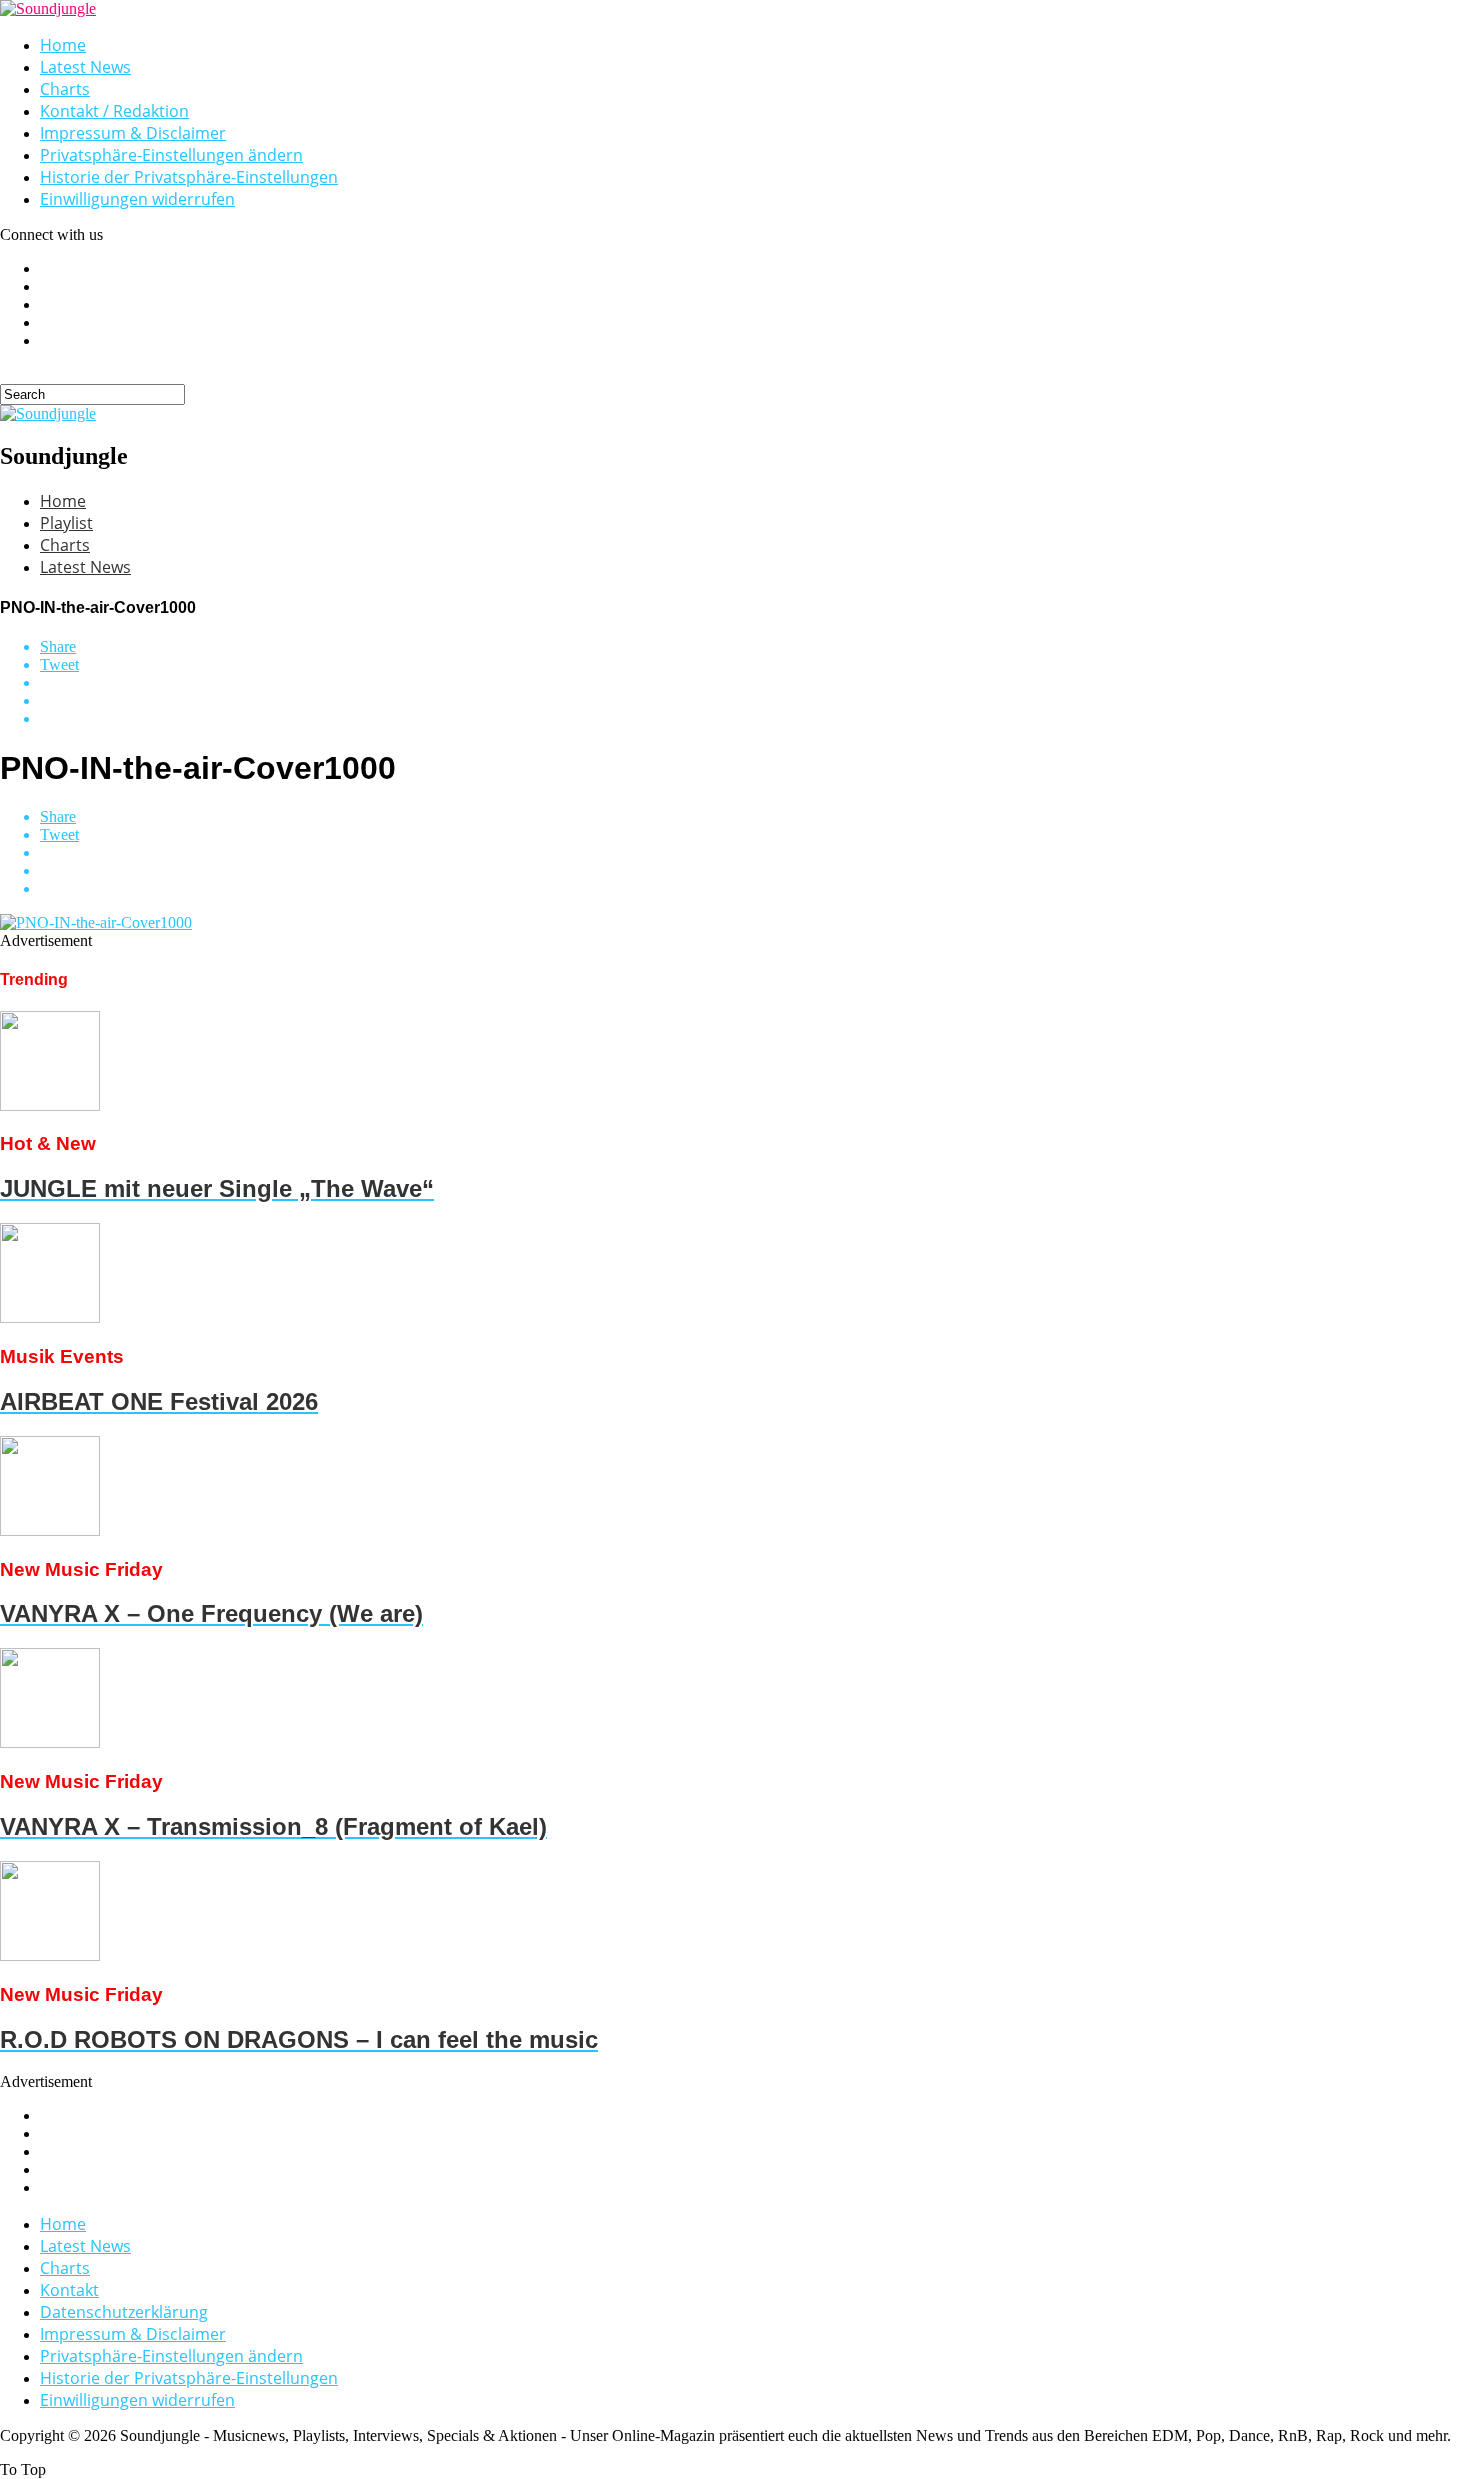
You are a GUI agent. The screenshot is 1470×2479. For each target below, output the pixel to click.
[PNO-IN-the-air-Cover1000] (96, 922)
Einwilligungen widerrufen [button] (137, 199)
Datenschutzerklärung (124, 2312)
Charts (65, 89)
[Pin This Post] (755, 701)
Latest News (85, 67)
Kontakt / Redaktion (114, 111)
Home (63, 45)
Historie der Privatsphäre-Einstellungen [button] (189, 177)
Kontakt (69, 2290)
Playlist (66, 523)
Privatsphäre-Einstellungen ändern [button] (171, 155)
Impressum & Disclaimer (133, 133)
